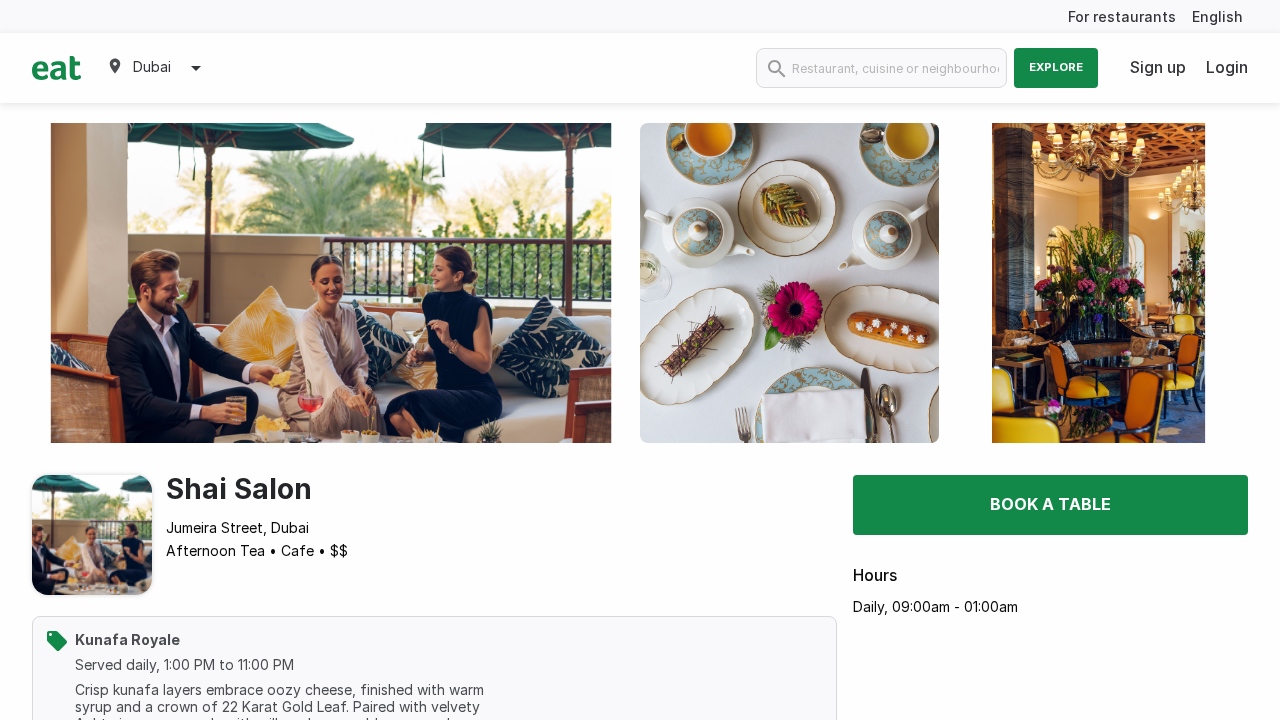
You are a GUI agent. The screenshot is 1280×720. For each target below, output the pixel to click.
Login (1227, 67)
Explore (1056, 67)
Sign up (1158, 67)
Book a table (1050, 504)
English (1217, 16)
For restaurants (1122, 16)
